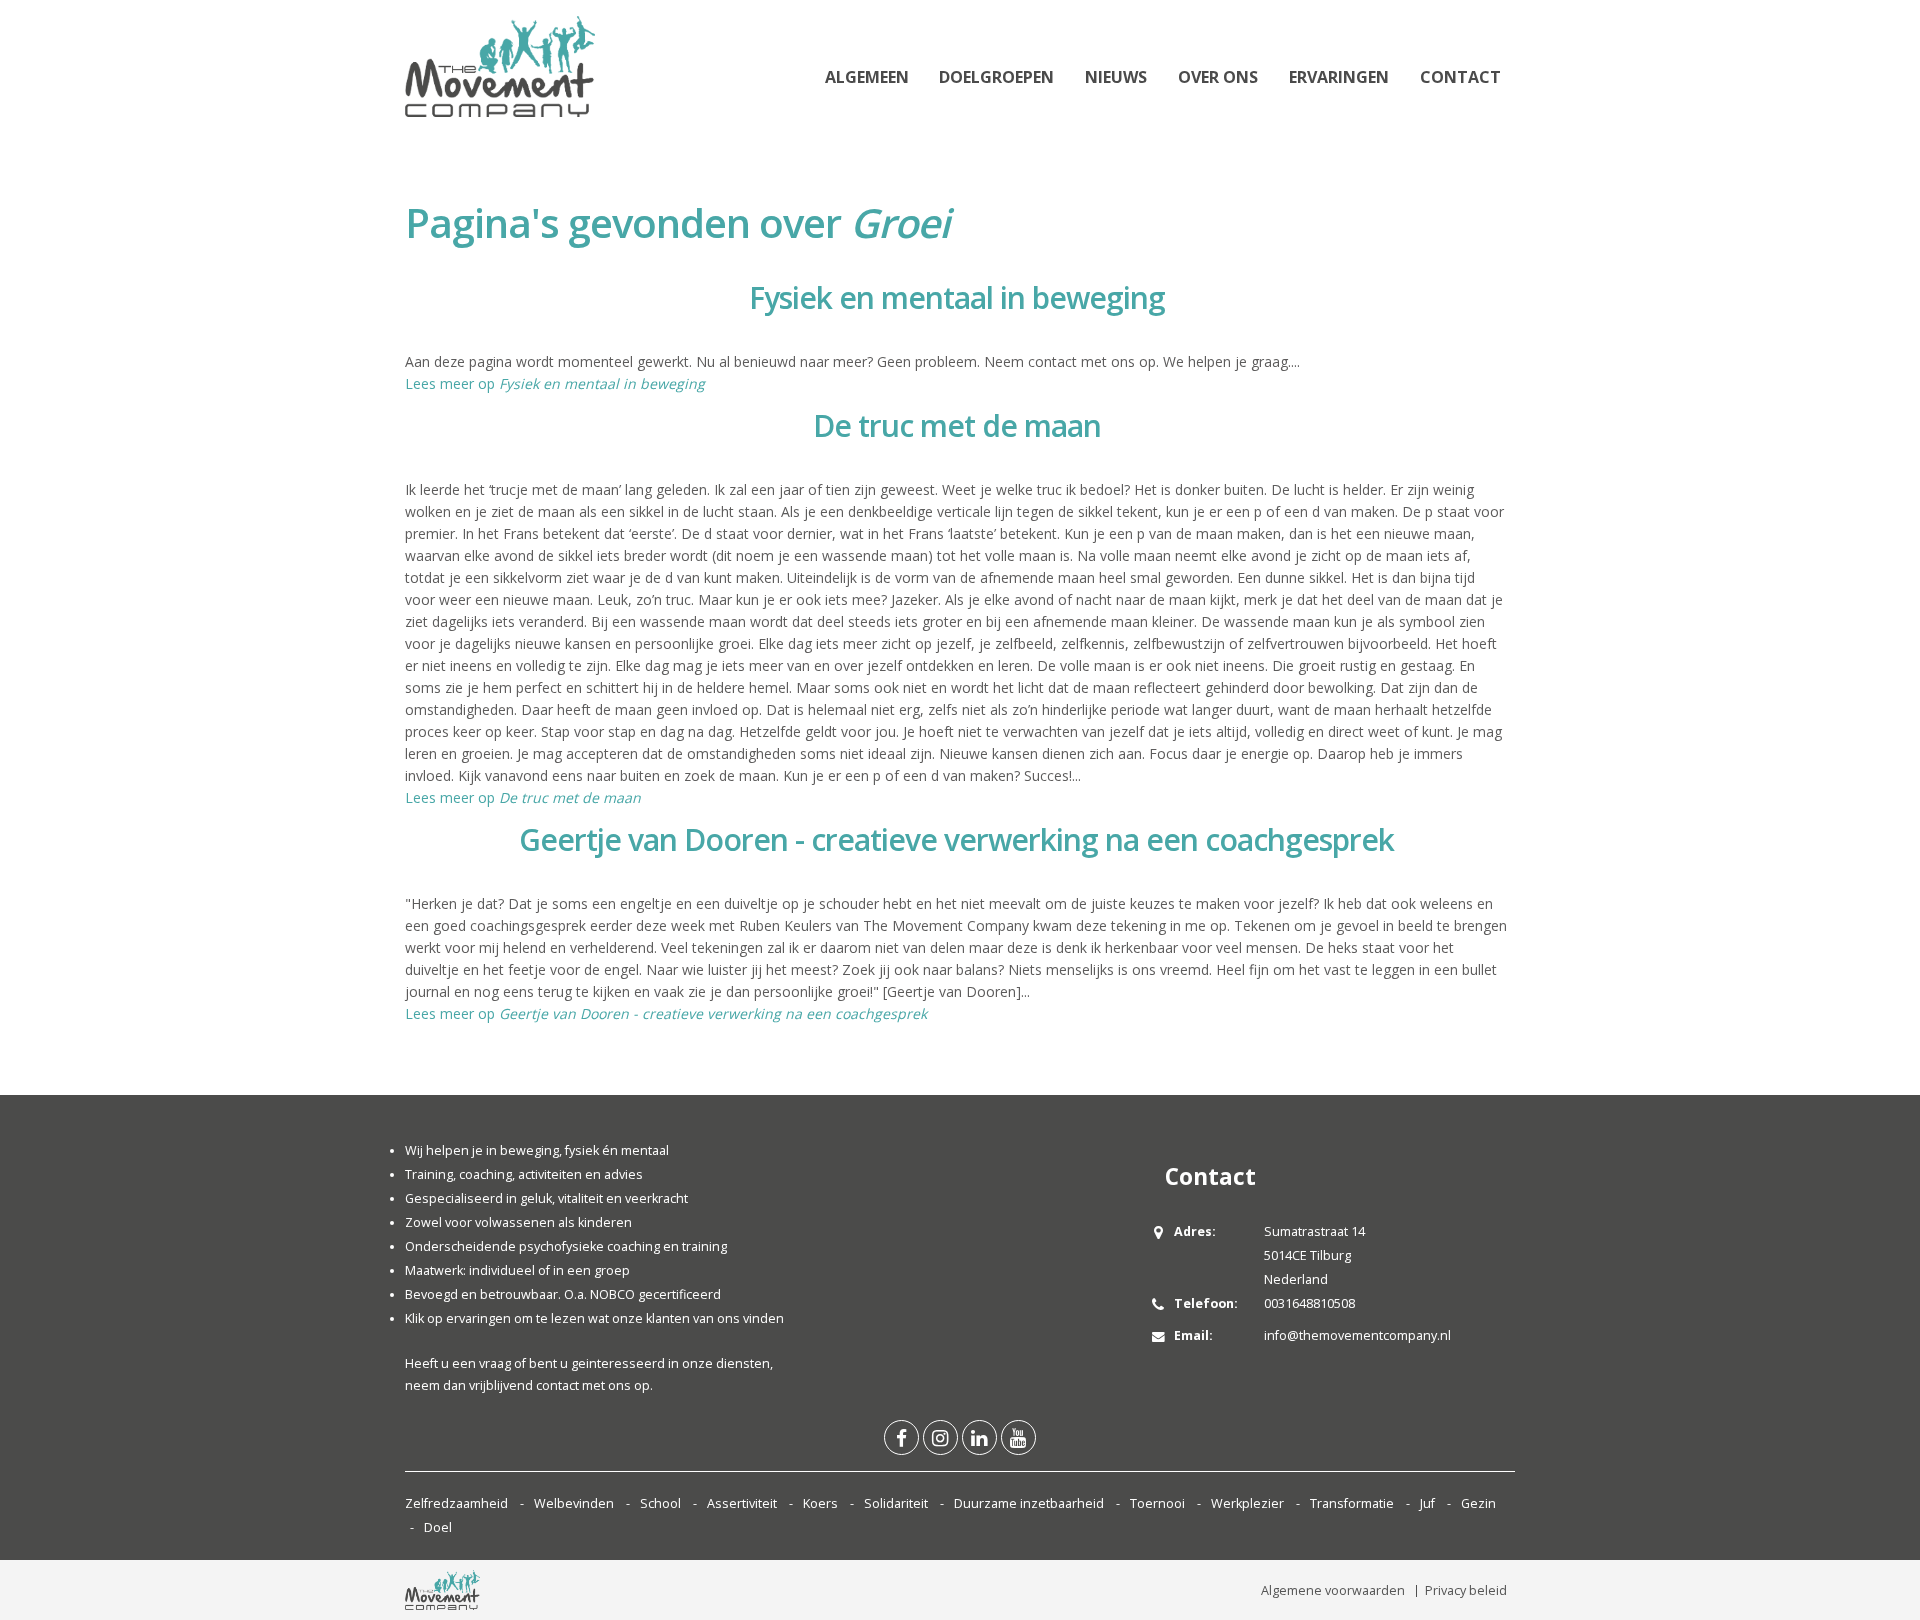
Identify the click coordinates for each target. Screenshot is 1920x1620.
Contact (1460, 77)
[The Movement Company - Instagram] (940, 1437)
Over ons (1218, 77)
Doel (438, 1527)
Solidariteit (896, 1503)
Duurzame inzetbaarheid (1029, 1503)
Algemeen (867, 77)
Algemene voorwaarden (1333, 1590)
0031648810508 (1309, 1303)
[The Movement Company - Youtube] (1018, 1437)
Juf (1427, 1503)
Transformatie (1352, 1503)
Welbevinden (574, 1503)
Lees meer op (555, 383)
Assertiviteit (742, 1503)
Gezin (1478, 1503)
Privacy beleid (1466, 1590)
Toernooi (1157, 1503)
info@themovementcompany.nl (1357, 1335)
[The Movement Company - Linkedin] (979, 1437)
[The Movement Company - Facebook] (901, 1437)
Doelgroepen (996, 77)
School (660, 1503)
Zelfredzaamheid (456, 1503)
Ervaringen (1339, 77)
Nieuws (1116, 77)
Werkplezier (1247, 1503)
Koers (820, 1503)
